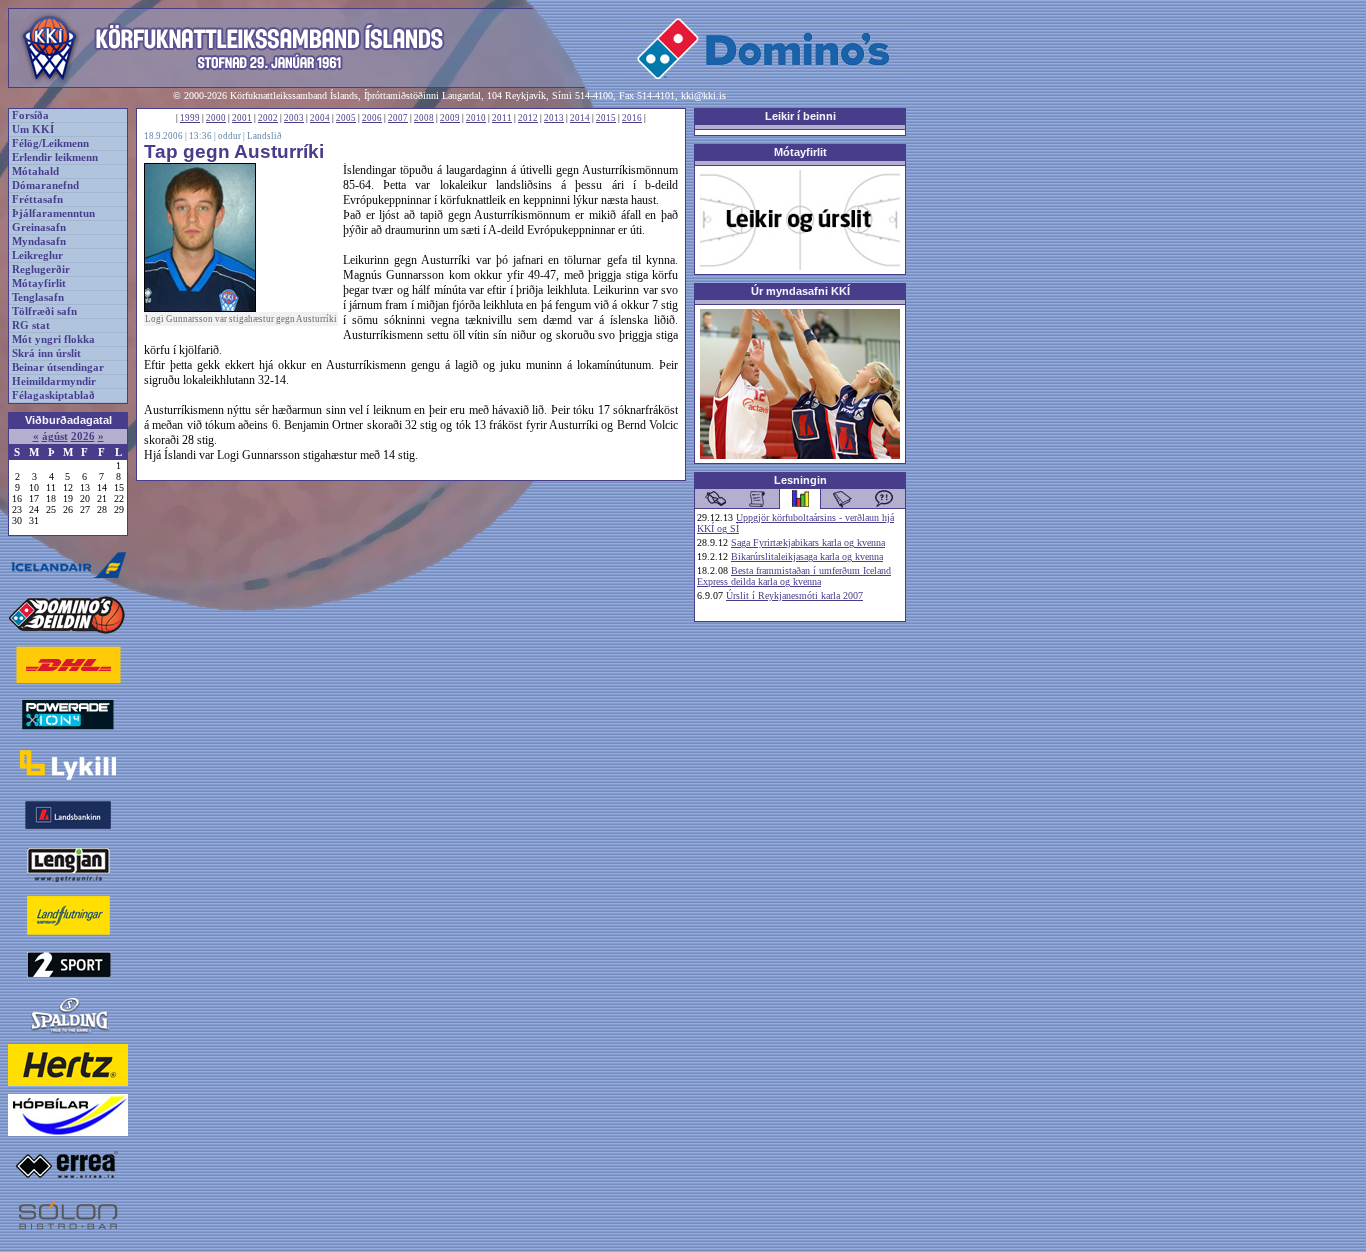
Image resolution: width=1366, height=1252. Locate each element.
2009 (450, 118)
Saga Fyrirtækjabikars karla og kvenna (808, 542)
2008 (424, 118)
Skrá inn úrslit (46, 353)
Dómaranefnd (45, 185)
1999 (190, 118)
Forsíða (30, 115)
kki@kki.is (703, 95)
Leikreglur (37, 255)
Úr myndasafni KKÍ (800, 291)
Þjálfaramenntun (53, 213)
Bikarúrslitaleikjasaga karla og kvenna (807, 556)
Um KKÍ (33, 129)
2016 (632, 118)
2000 (216, 118)
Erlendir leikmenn (55, 157)
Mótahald (35, 171)
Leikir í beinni (800, 116)
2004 (320, 118)
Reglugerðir (41, 269)
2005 (346, 118)
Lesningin (800, 480)
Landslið (264, 136)
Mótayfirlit (39, 283)
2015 (606, 118)
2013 (554, 118)
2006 (372, 118)
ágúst (55, 436)
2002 (268, 118)
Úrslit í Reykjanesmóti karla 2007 (794, 595)
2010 (476, 118)
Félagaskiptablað (53, 395)
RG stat (31, 325)
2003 (294, 118)
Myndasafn (39, 241)
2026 (83, 436)
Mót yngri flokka (53, 339)
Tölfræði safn (44, 311)
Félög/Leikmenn (50, 143)
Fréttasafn (37, 199)
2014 (580, 118)
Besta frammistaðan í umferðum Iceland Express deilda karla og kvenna (794, 576)
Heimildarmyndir (54, 381)
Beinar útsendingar (58, 367)
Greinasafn (39, 227)
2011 (502, 118)
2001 (242, 118)
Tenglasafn (38, 297)
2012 (528, 118)
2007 (398, 118)
